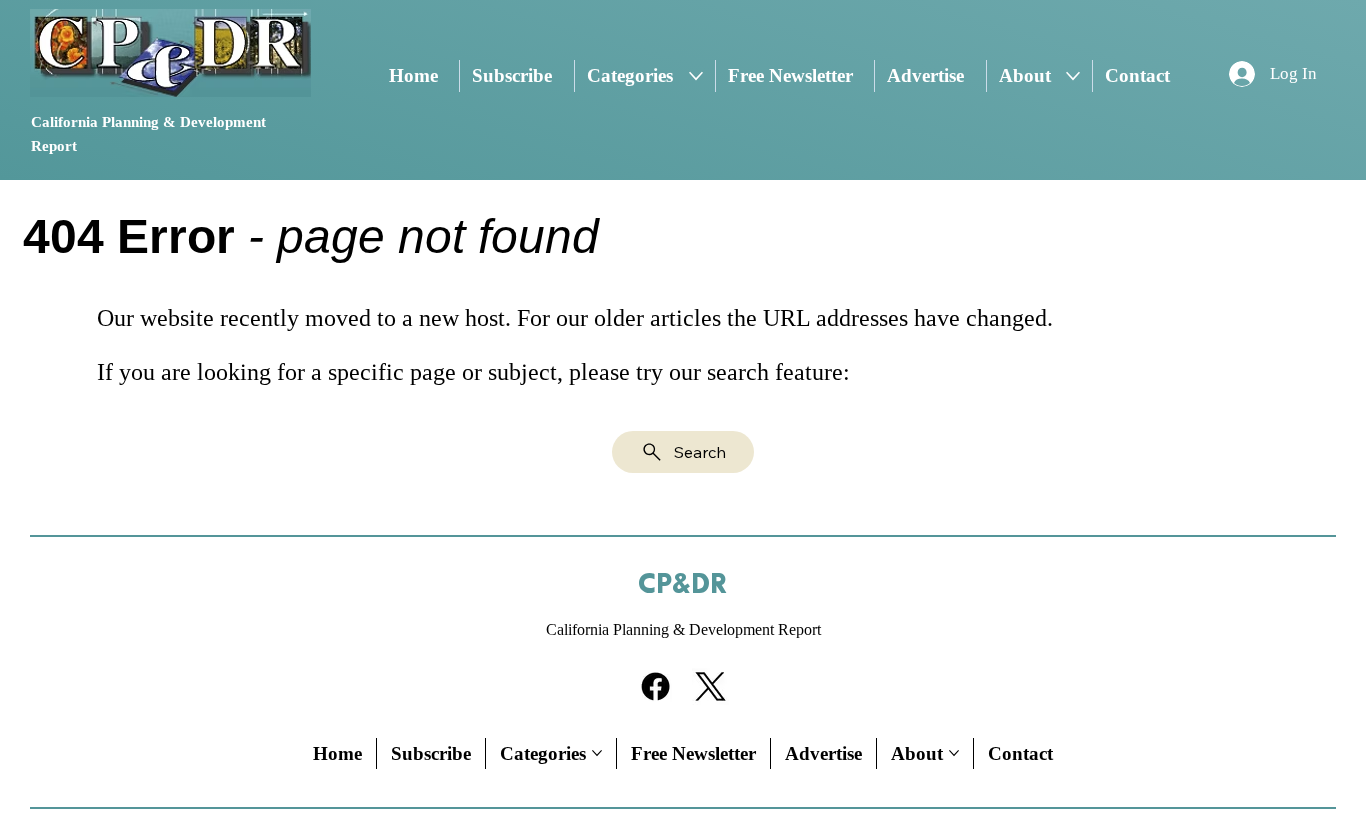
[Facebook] (655, 686)
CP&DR (682, 585)
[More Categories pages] (696, 76)
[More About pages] (1073, 76)
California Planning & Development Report (683, 629)
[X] (710, 686)
